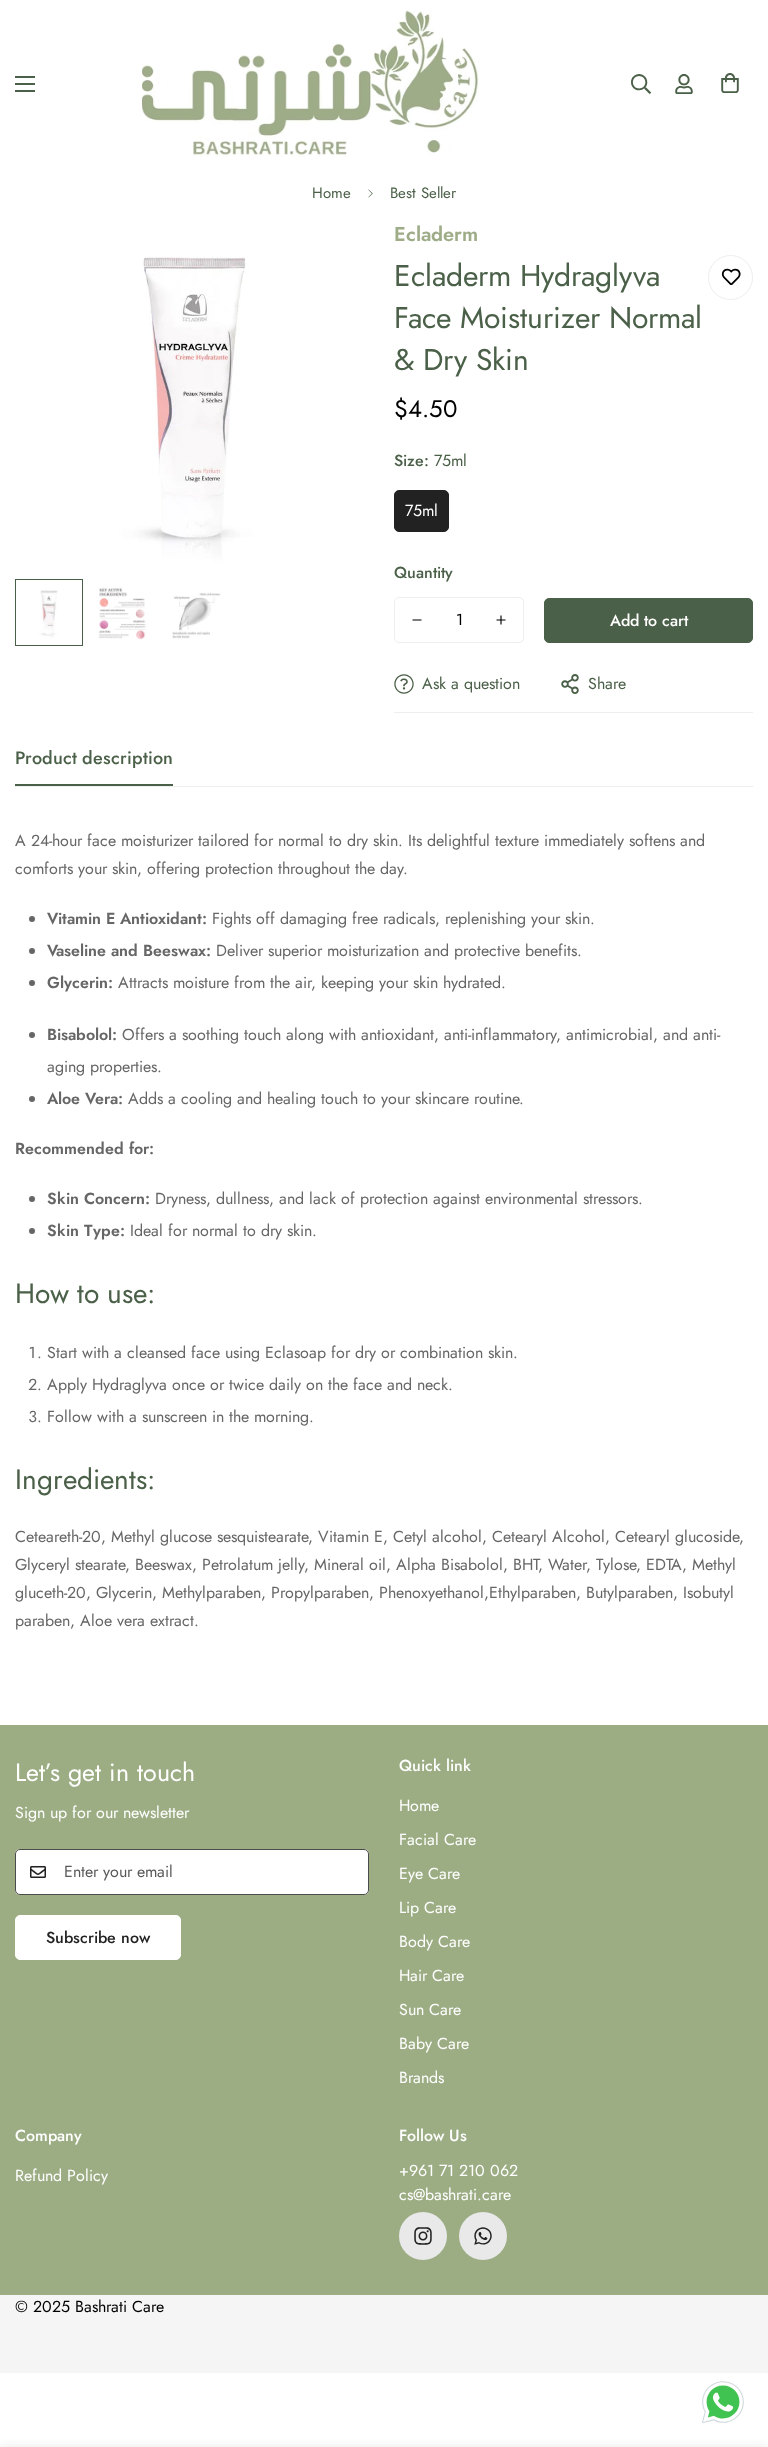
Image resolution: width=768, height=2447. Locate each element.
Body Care (434, 1941)
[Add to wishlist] (730, 277)
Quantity (423, 572)
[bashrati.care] (310, 83)
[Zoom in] (331, 262)
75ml (421, 510)
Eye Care (429, 1873)
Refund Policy (61, 2175)
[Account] (684, 84)
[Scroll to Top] (729, 2338)
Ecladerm (436, 234)
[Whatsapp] (483, 2236)
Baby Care (434, 2043)
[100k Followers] (423, 2236)
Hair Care (431, 1975)
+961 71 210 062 (458, 2170)
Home (331, 193)
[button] (730, 89)
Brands (421, 2077)
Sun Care (430, 2009)
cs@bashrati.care (455, 2194)
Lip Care (427, 1907)
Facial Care (437, 1839)
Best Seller (423, 193)
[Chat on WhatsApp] (723, 2402)
